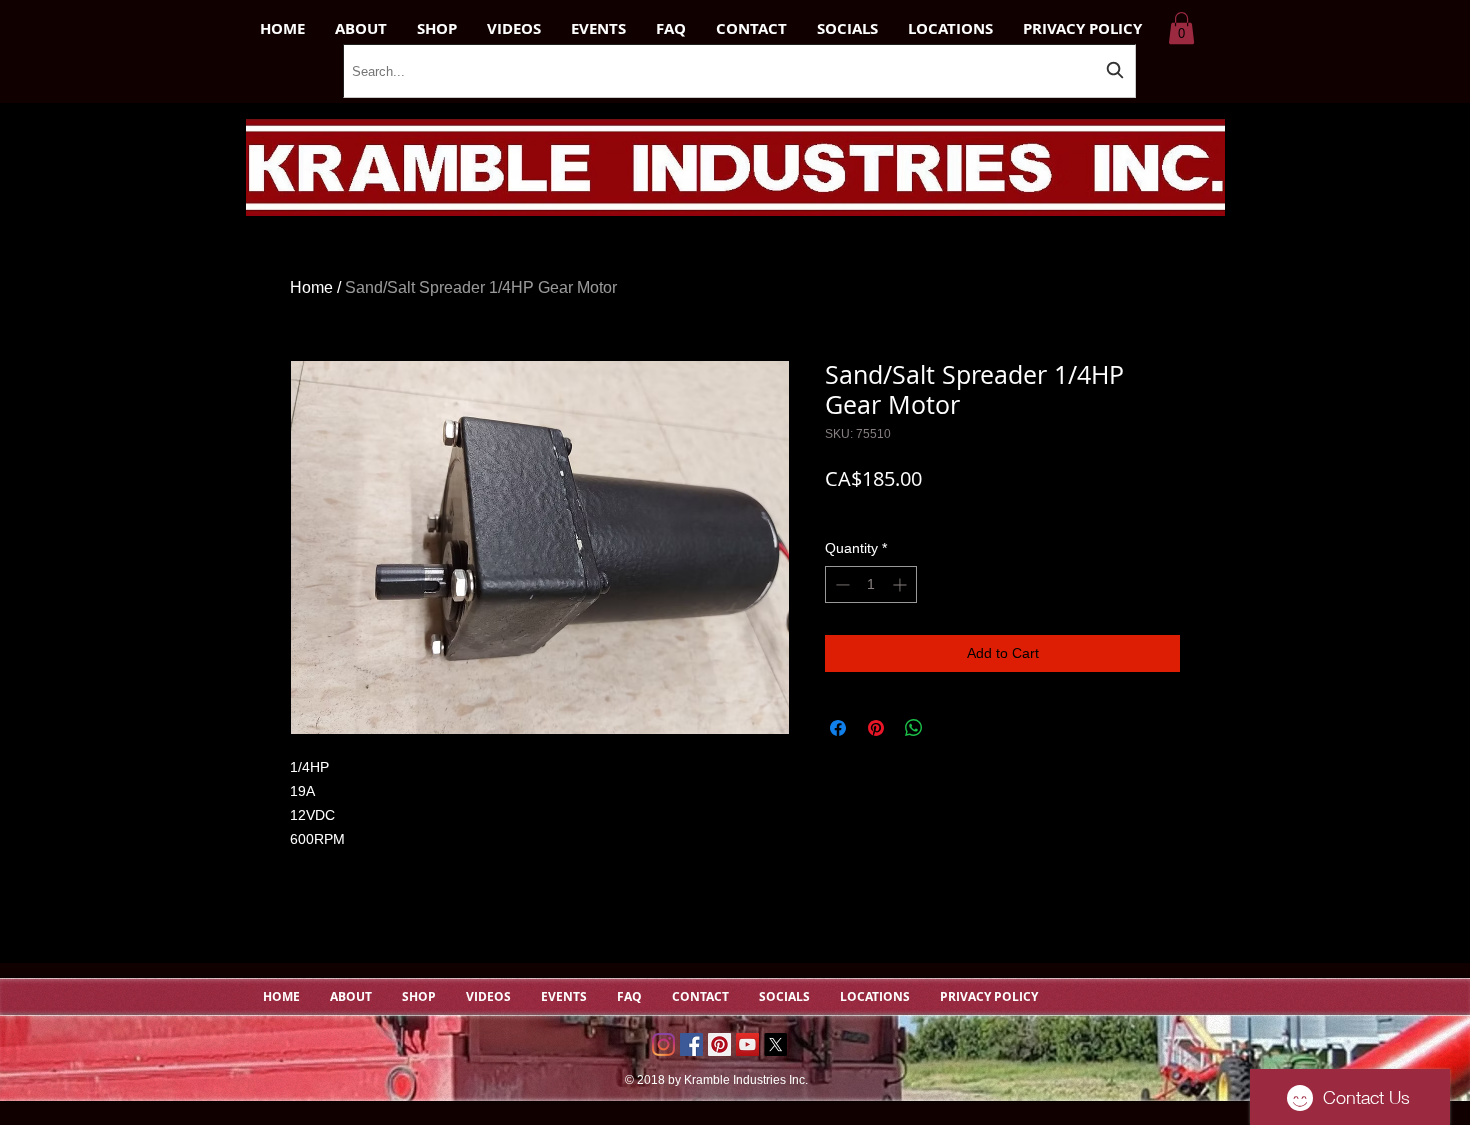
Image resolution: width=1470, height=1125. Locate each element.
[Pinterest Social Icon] (719, 1044)
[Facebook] (691, 1044)
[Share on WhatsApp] (914, 728)
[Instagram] (663, 1044)
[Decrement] (840, 584)
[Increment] (901, 584)
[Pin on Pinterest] (876, 728)
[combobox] (739, 71)
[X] (775, 1044)
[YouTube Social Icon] (747, 1044)
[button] (1181, 28)
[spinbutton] (871, 584)
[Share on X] (952, 728)
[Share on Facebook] (838, 728)
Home (311, 287)
